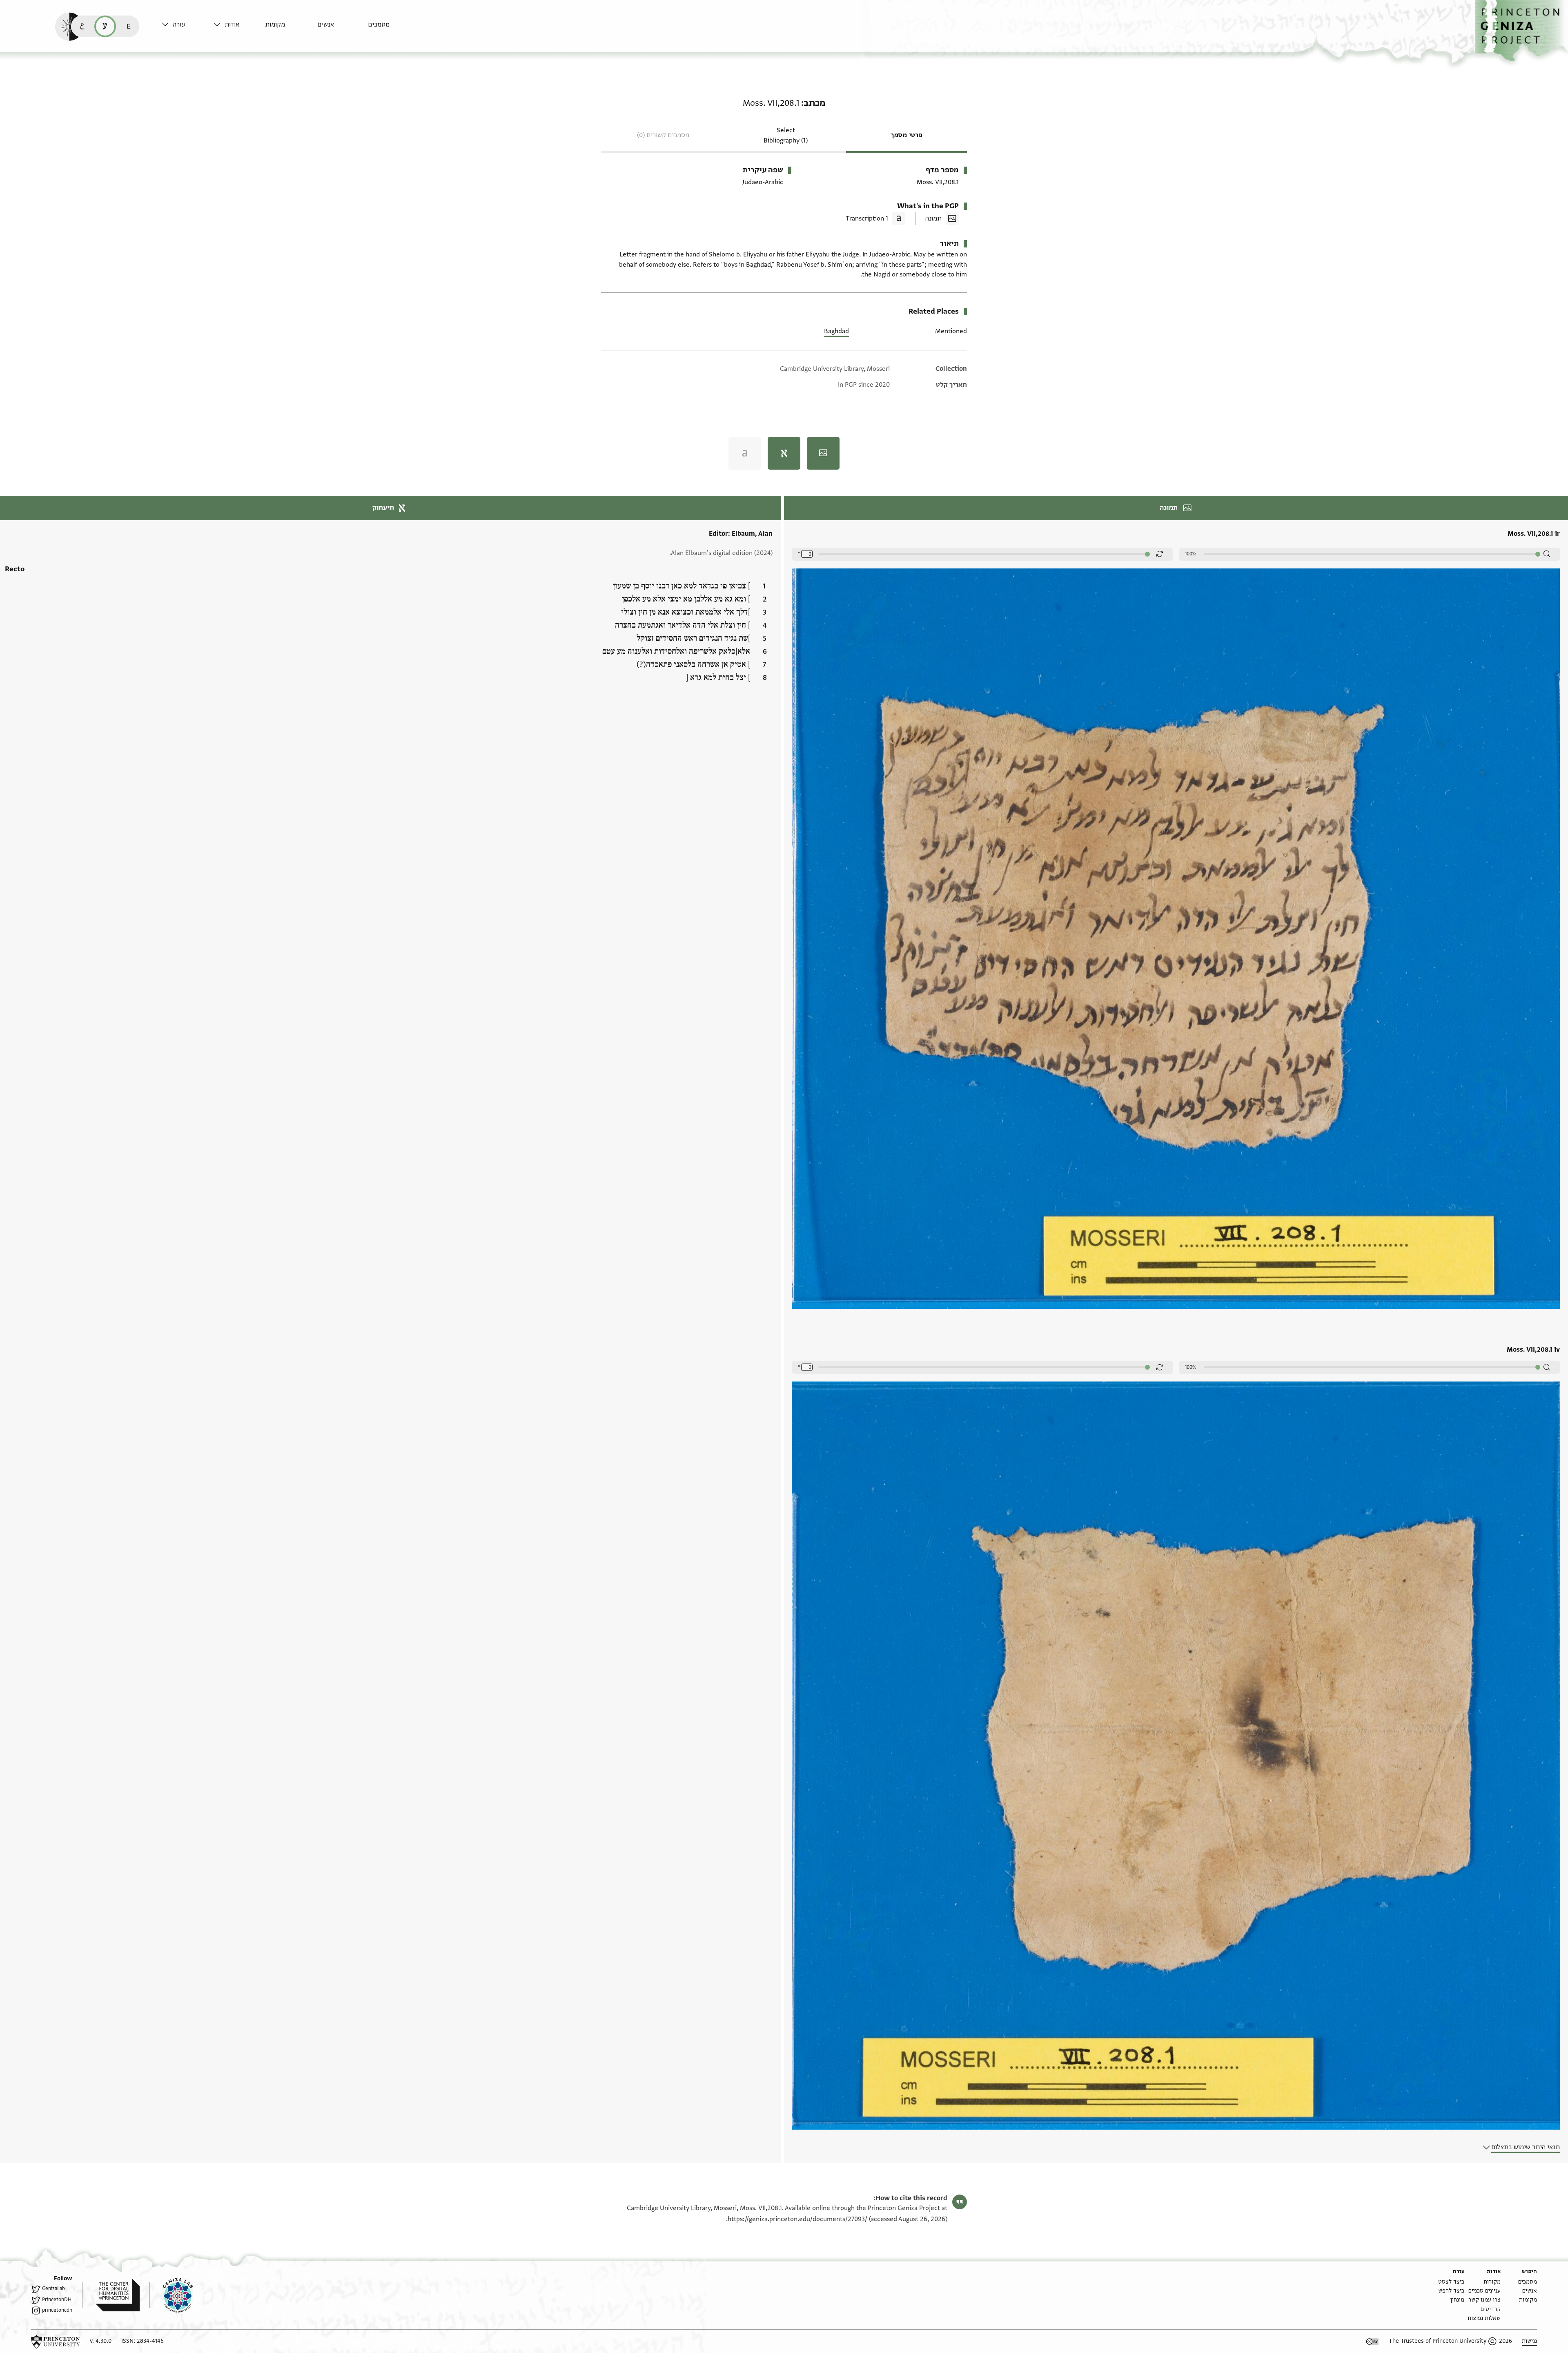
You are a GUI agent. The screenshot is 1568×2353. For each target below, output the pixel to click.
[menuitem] (392, 28)
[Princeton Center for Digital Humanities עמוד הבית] (111, 2295)
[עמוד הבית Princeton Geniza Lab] (171, 2295)
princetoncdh (57, 2310)
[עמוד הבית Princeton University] (56, 2342)
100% (1191, 554)
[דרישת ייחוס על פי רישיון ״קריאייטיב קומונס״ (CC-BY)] (1372, 2342)
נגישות (1529, 2341)
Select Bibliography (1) (786, 135)
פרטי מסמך (906, 135)
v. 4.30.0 (101, 2341)
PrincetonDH (57, 2300)
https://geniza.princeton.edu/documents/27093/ (797, 2219)
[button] (1521, 31)
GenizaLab (53, 2288)
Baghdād (836, 331)
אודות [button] (232, 25)
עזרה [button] (179, 25)
